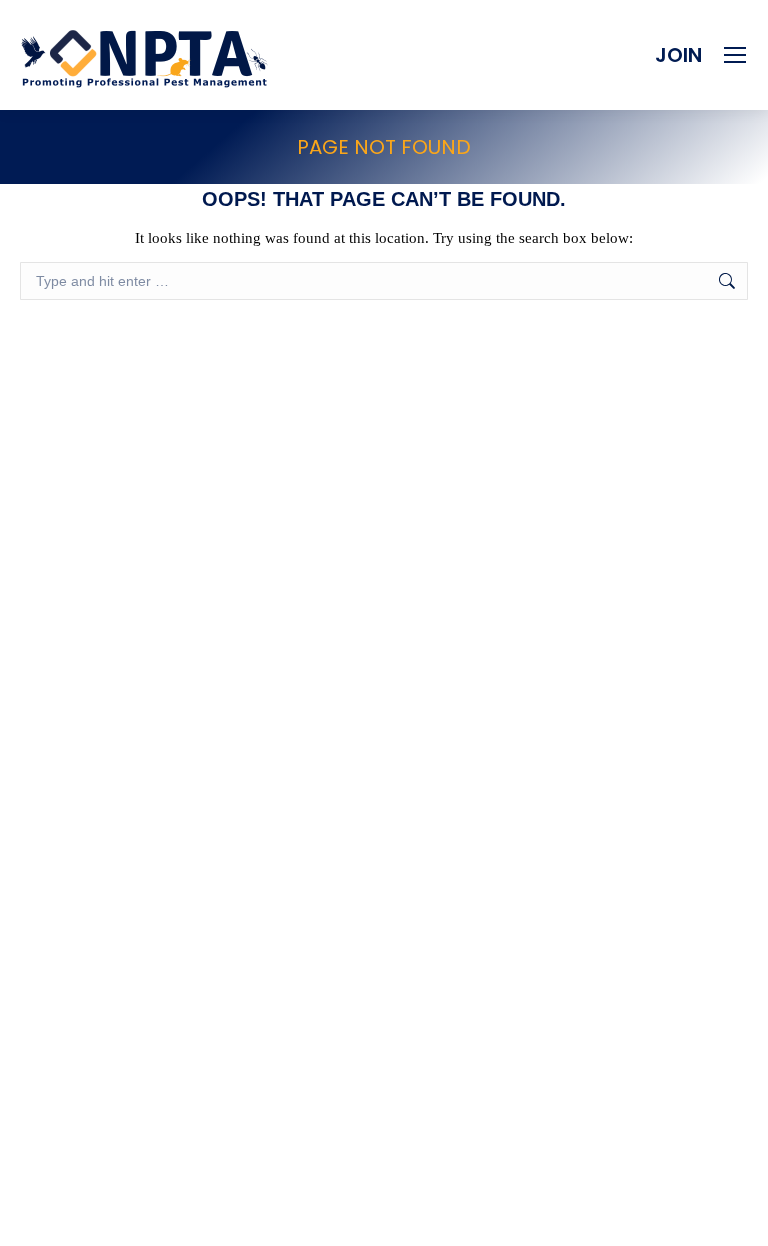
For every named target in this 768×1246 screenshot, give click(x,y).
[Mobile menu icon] (735, 55)
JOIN (678, 55)
